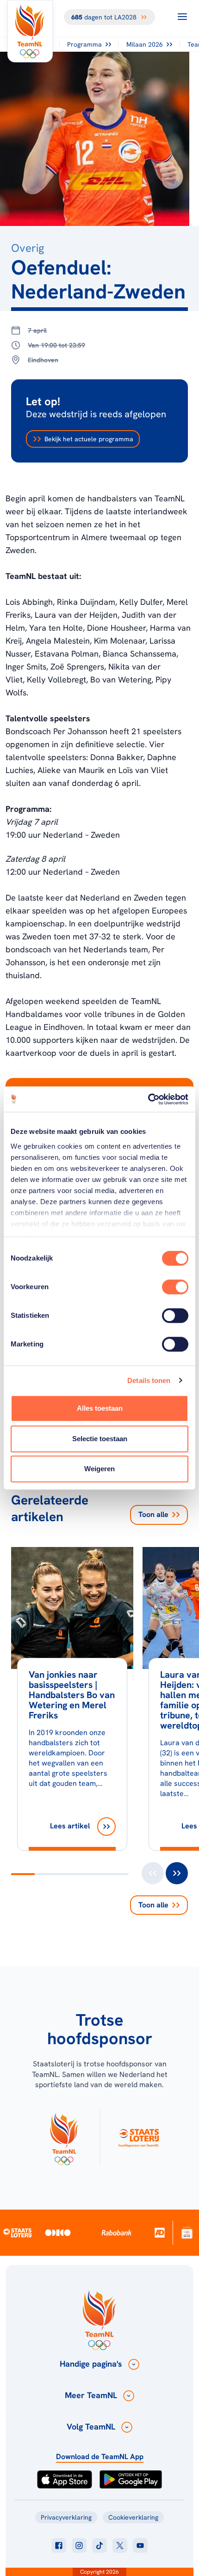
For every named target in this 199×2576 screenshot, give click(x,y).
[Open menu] (182, 17)
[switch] (175, 1287)
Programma (84, 44)
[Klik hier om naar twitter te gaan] (120, 2546)
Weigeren (99, 1469)
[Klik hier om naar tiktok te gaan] (99, 2546)
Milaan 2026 (145, 44)
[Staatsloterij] (18, 2232)
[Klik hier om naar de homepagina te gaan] (30, 31)
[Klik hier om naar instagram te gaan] (79, 2546)
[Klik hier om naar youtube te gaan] (140, 2546)
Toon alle (153, 1514)
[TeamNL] (64, 2137)
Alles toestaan (100, 1408)
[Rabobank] (117, 2233)
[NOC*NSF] (187, 2232)
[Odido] (58, 2232)
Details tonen (149, 1380)
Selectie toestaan (100, 1439)
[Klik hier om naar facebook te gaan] (59, 2546)
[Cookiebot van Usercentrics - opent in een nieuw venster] (148, 1099)
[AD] (160, 2232)
